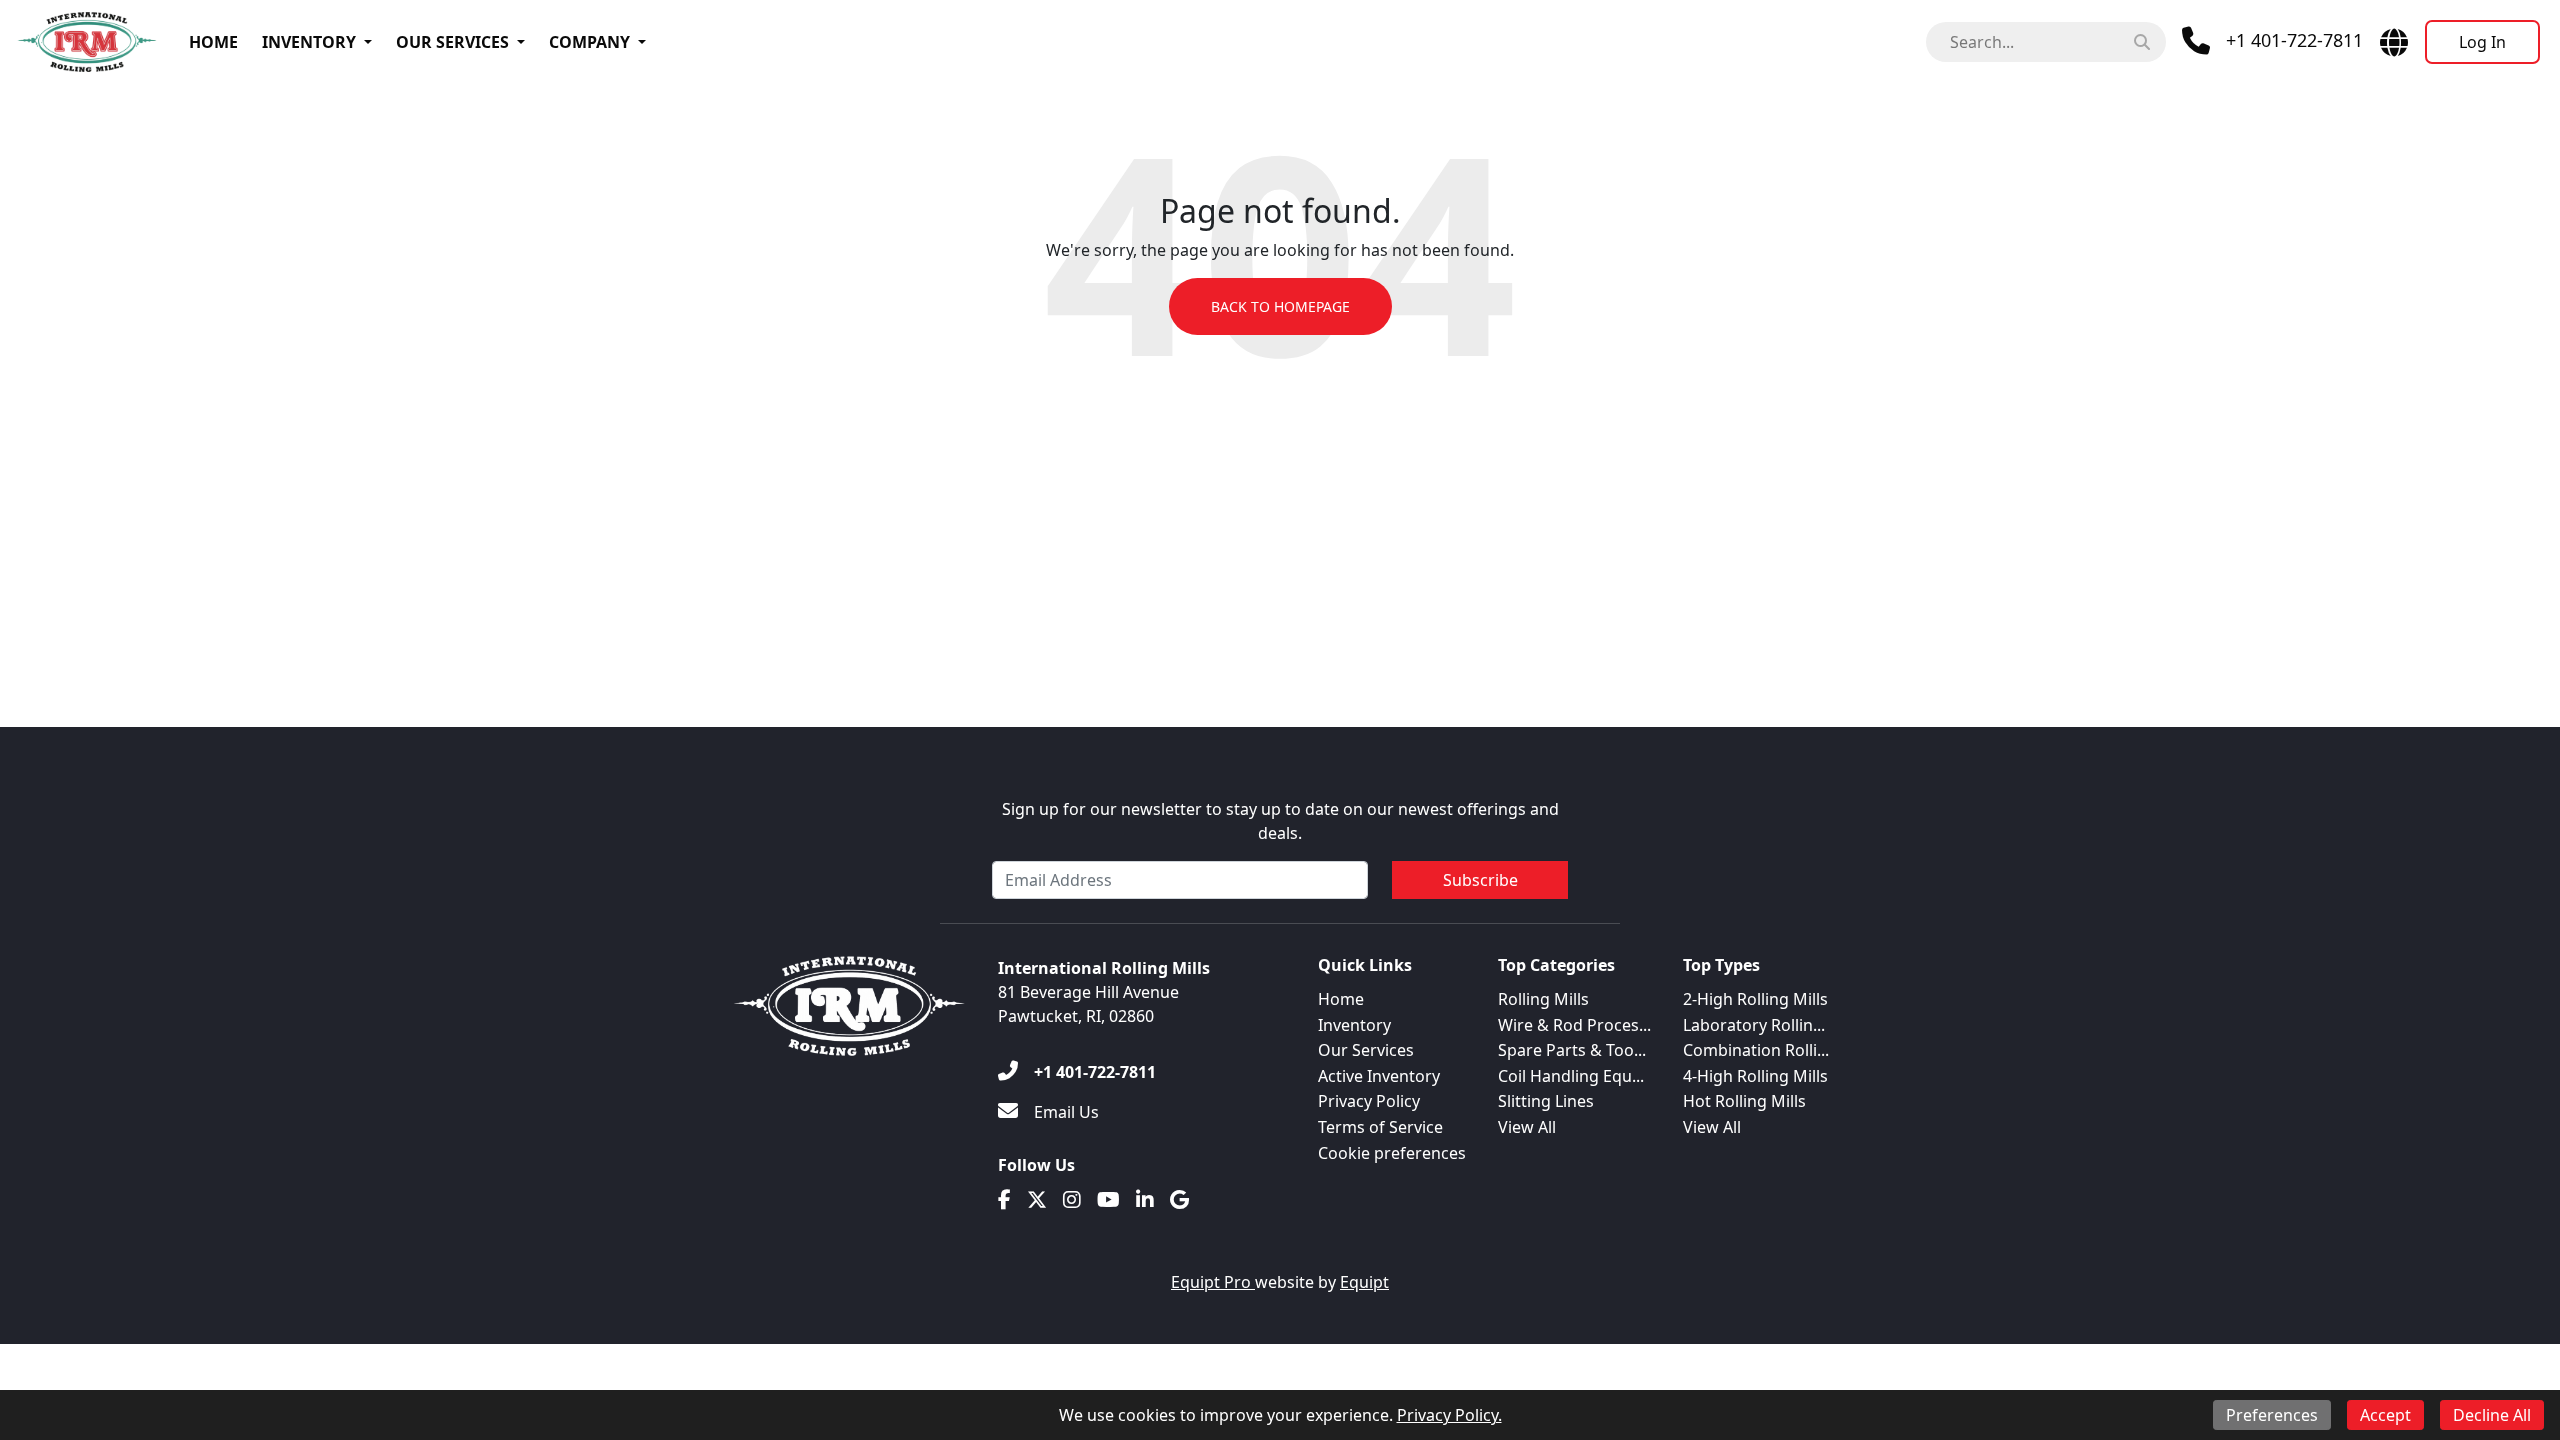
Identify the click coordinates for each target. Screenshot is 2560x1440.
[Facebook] (1004, 1200)
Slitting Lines (1546, 1101)
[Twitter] (1037, 1200)
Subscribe (1480, 880)
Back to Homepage (1280, 306)
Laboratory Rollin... (1754, 1025)
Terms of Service (1380, 1127)
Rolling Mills (1543, 999)
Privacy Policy (1369, 1101)
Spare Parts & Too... (1572, 1050)
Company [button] (589, 42)
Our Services (452, 42)
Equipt (1364, 1282)
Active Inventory (1379, 1076)
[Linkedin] (1145, 1200)
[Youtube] (1108, 1200)
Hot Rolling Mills (1744, 1101)
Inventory (309, 42)
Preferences (2272, 1415)
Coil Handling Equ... (1571, 1076)
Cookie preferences (1392, 1153)
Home (213, 42)
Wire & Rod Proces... (1574, 1025)
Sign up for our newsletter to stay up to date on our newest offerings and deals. (1280, 821)
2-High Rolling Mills (1755, 999)
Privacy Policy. (1449, 1415)
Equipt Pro (1213, 1282)
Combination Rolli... (1756, 1050)
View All (1527, 1127)
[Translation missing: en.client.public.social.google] (1179, 1200)
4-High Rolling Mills (1755, 1076)
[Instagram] (1072, 1200)
